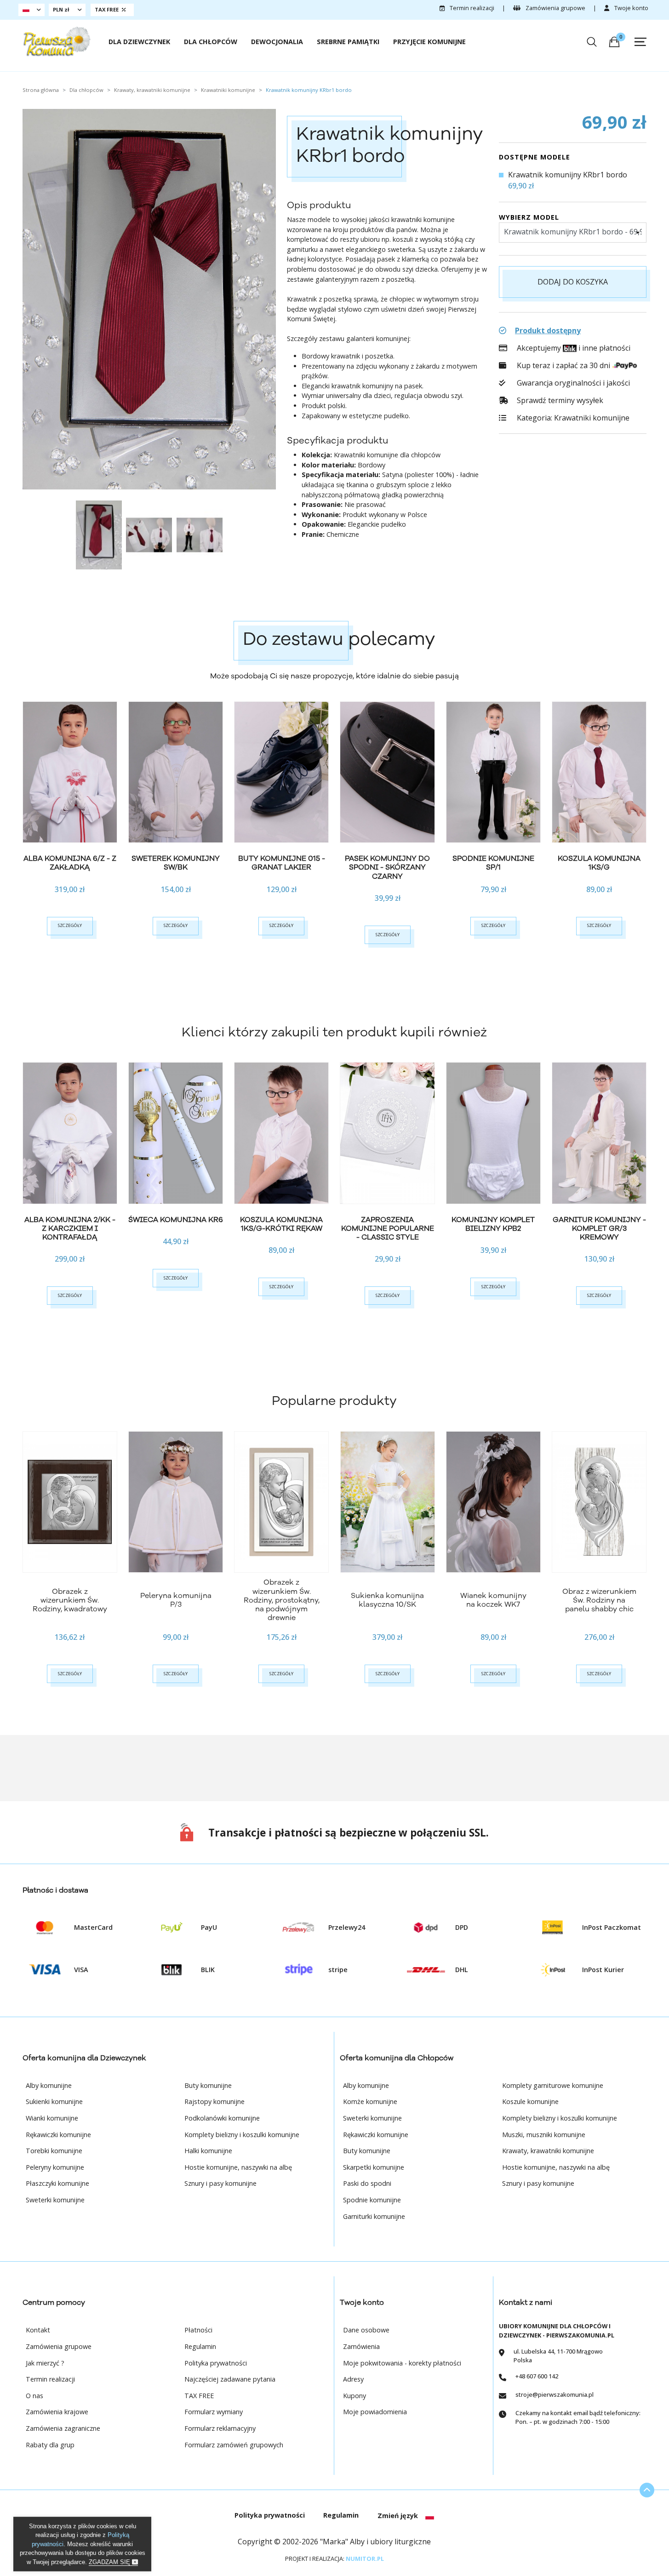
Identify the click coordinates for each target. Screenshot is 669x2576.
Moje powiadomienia (375, 2412)
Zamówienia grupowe (555, 8)
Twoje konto (631, 8)
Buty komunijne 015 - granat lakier (282, 863)
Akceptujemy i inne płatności (573, 348)
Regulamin (200, 2346)
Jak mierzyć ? (45, 2363)
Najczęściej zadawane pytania (230, 2379)
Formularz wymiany (214, 2412)
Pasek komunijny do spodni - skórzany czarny (387, 867)
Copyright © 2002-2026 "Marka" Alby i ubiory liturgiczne (334, 2542)
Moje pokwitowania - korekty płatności (402, 2363)
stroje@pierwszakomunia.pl (555, 2394)
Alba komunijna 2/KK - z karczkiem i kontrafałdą (70, 1228)
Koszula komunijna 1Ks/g (599, 863)
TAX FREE (199, 2396)
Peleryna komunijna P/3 (176, 1600)
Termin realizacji (471, 8)
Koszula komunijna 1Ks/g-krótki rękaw (281, 1224)
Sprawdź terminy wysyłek (559, 400)
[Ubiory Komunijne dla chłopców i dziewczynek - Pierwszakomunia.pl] (57, 41)
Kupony (355, 2396)
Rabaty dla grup (50, 2445)
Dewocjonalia (277, 42)
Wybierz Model (529, 217)
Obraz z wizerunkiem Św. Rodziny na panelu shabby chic (599, 1600)
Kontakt (38, 2330)
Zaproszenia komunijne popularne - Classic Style (388, 1228)
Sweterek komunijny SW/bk (176, 863)
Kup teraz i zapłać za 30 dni (563, 365)
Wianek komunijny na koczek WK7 (493, 1600)
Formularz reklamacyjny (220, 2428)
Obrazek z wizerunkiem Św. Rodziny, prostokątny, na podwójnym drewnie (282, 1600)
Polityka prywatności (216, 2363)
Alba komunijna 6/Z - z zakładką (70, 863)
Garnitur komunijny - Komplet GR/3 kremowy (599, 1228)
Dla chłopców (211, 42)
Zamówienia (361, 2346)
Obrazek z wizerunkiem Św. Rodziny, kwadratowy (70, 1600)
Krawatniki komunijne (592, 418)
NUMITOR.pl (365, 2559)
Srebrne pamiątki (348, 42)
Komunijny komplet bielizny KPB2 (493, 1224)
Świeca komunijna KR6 (176, 1220)
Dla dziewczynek (139, 42)
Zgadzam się (110, 2562)
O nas (34, 2396)
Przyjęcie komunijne (429, 42)
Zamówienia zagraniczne (63, 2428)
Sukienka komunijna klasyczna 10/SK (387, 1600)
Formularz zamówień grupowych (234, 2445)
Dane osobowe (366, 2330)
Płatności (198, 2330)
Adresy (353, 2379)
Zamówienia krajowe (57, 2412)
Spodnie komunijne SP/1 (493, 863)
